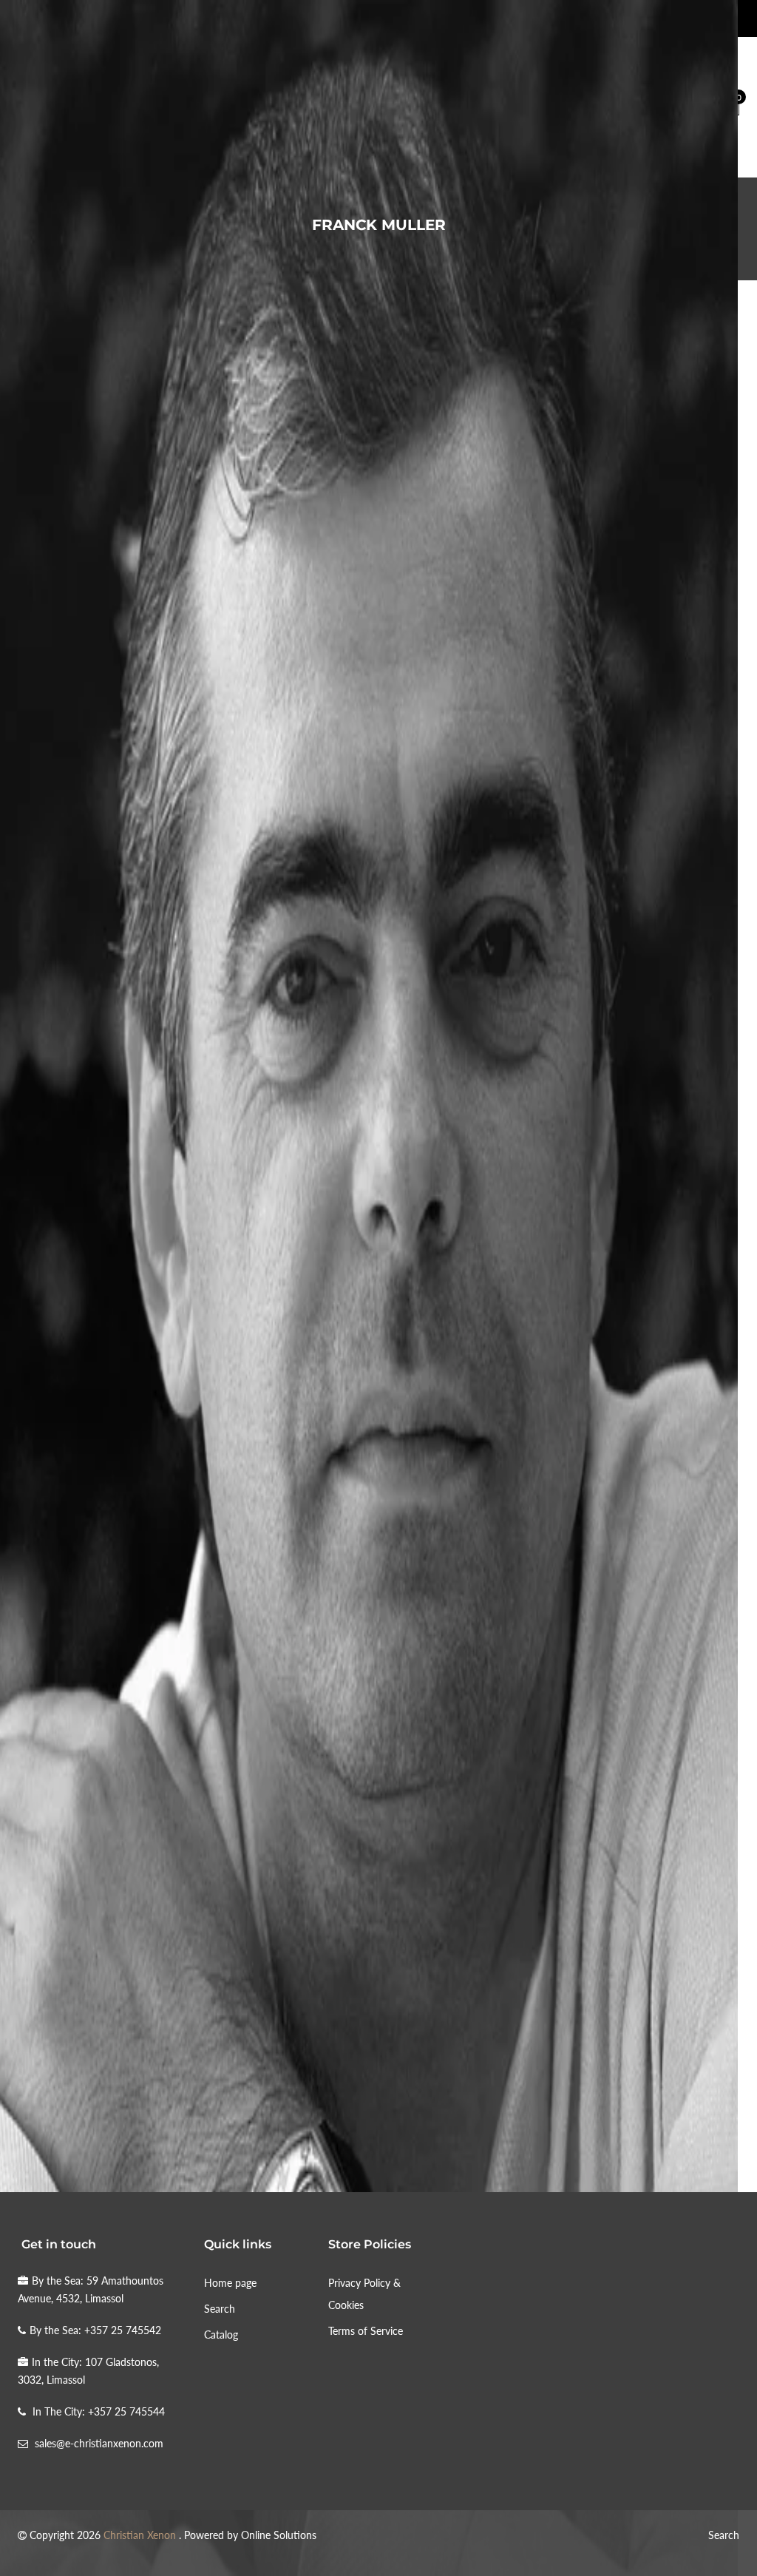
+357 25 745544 (126, 2411)
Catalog (221, 2335)
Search (220, 2309)
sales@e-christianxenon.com (99, 2443)
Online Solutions (279, 2535)
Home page (230, 2283)
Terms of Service (366, 2331)
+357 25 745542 (123, 2330)
